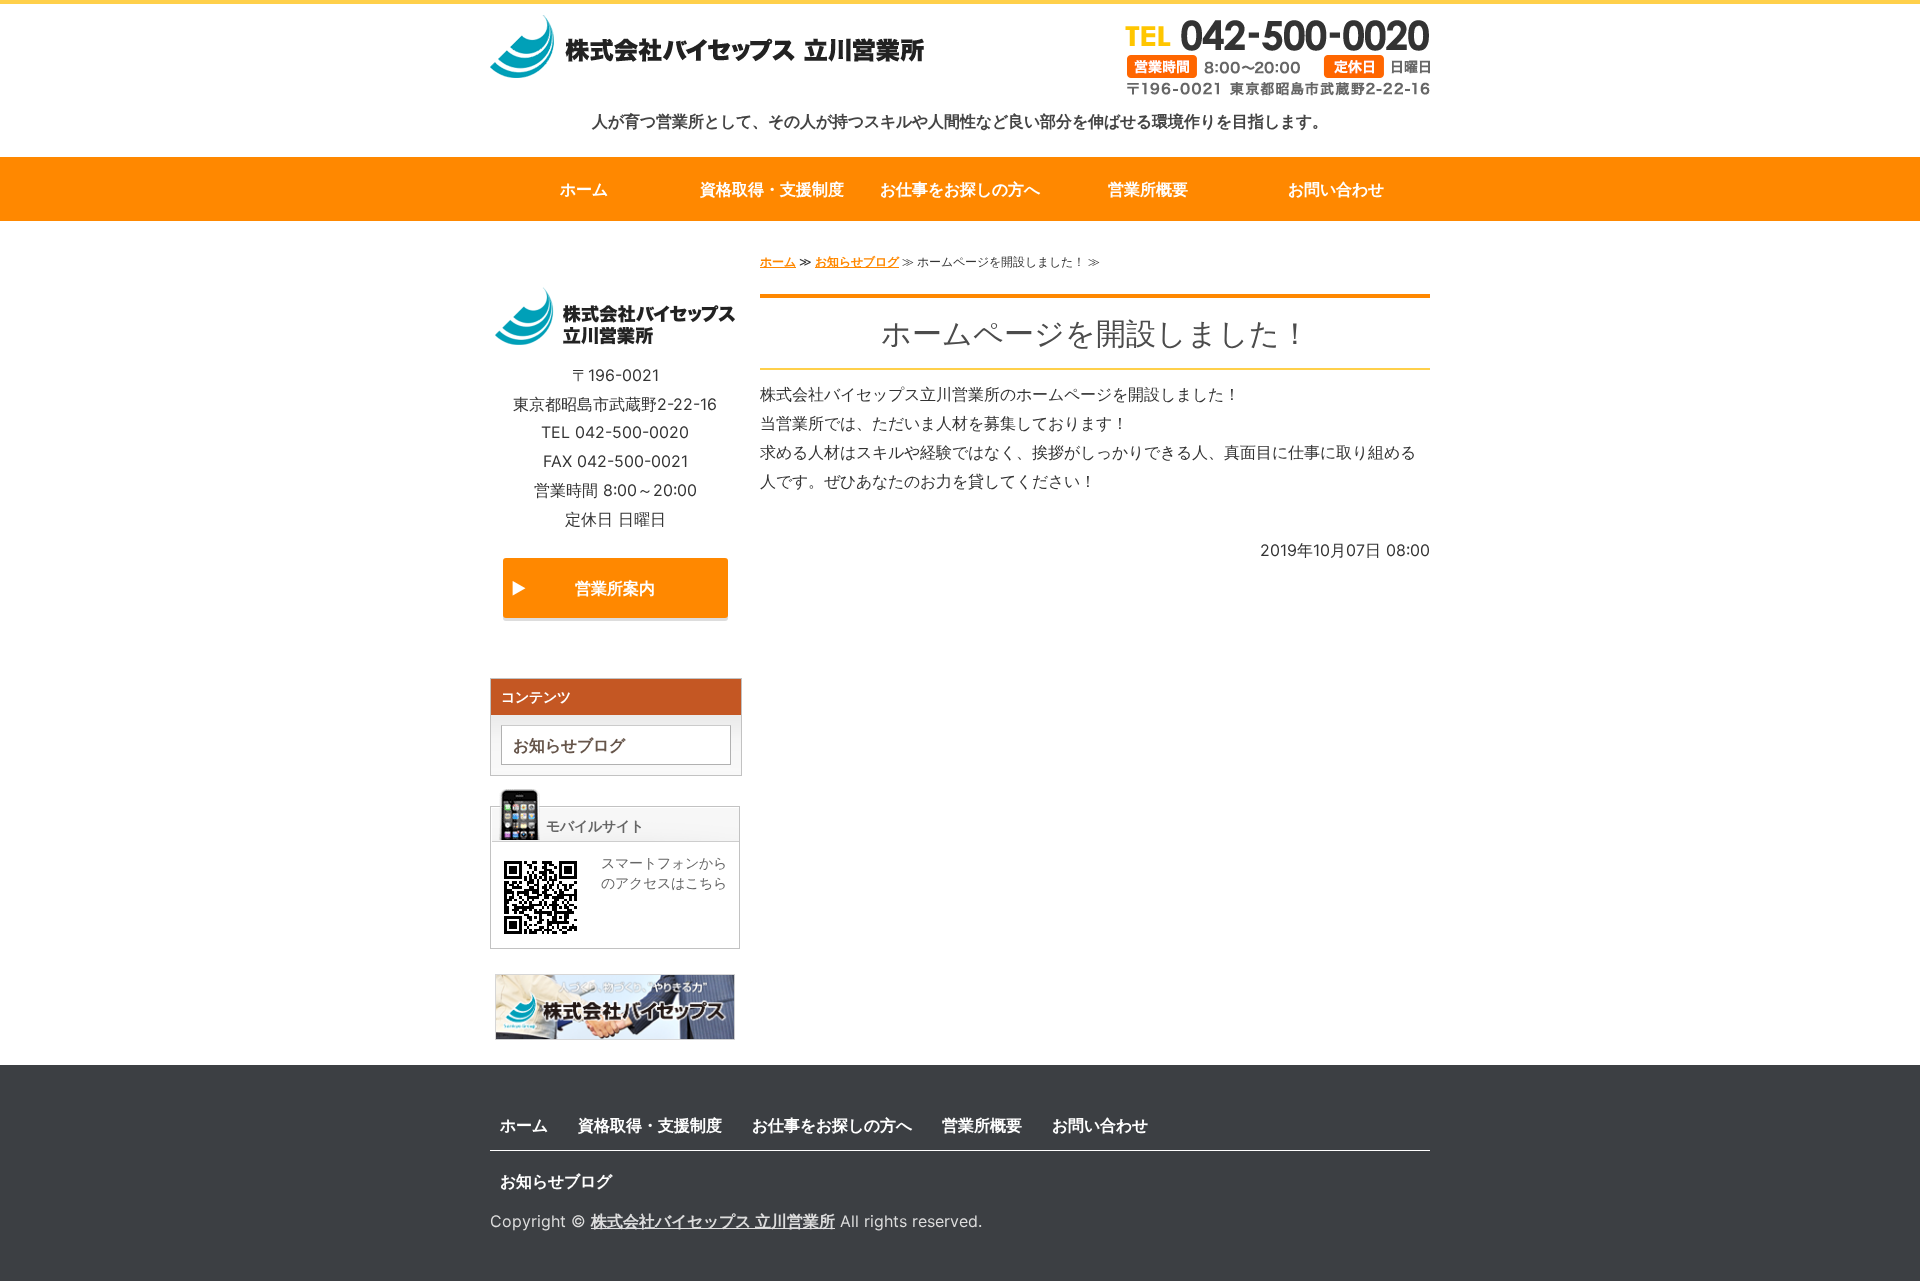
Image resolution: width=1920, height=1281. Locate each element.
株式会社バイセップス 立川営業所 (713, 1221)
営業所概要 (1148, 189)
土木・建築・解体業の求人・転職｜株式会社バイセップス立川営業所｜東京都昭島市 (707, 58)
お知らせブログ (857, 261)
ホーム (584, 189)
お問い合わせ (1336, 189)
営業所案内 (615, 588)
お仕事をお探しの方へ (960, 189)
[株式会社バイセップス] (615, 1025)
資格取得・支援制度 (772, 189)
